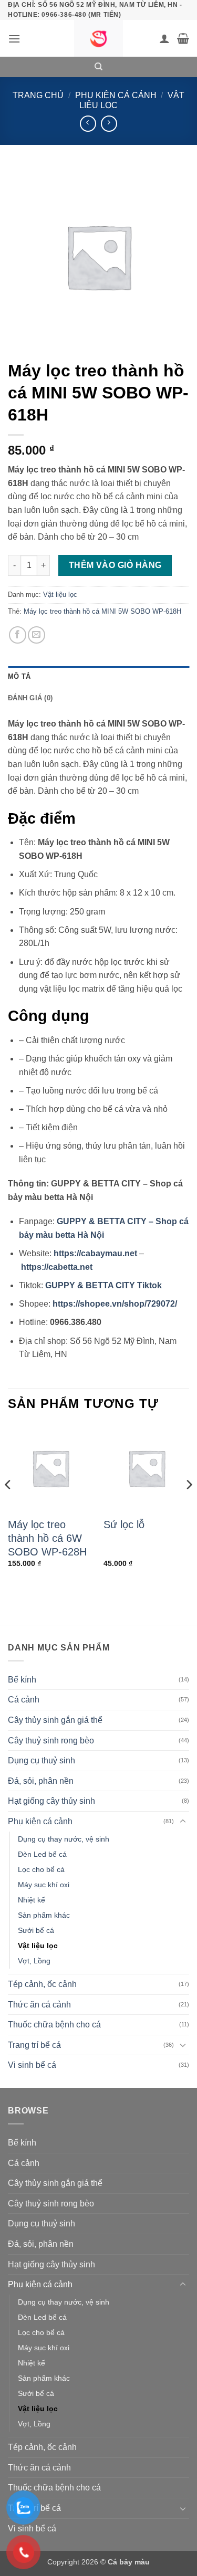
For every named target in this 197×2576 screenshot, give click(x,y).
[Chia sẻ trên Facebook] (18, 635)
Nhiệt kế (32, 1900)
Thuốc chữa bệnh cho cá (54, 2025)
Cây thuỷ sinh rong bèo (51, 1741)
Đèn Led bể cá (42, 1854)
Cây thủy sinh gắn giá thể (55, 1720)
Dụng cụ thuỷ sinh (42, 1760)
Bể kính (22, 1680)
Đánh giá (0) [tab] (30, 698)
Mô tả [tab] (19, 676)
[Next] (189, 1505)
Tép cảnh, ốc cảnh (42, 1984)
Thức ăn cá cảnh (39, 2005)
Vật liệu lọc (60, 595)
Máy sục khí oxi (44, 1885)
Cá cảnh (24, 1700)
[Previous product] (109, 124)
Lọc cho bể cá (41, 1869)
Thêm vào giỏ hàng (115, 565)
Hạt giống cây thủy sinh (51, 1801)
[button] (14, 39)
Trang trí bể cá (34, 2045)
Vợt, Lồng (34, 1961)
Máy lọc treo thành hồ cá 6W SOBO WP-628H (47, 1538)
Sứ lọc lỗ (124, 1524)
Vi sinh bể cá (32, 2065)
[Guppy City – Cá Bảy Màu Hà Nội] (99, 38)
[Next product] (88, 124)
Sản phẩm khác (44, 1915)
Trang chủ (38, 95)
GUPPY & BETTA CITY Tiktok (103, 1285)
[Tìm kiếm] (98, 67)
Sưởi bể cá (36, 1930)
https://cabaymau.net (95, 1253)
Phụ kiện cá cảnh (116, 95)
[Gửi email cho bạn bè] (37, 635)
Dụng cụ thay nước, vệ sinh (64, 1839)
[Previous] (8, 1505)
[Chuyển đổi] (183, 1822)
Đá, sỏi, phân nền (41, 1781)
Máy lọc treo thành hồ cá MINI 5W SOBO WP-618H (102, 611)
